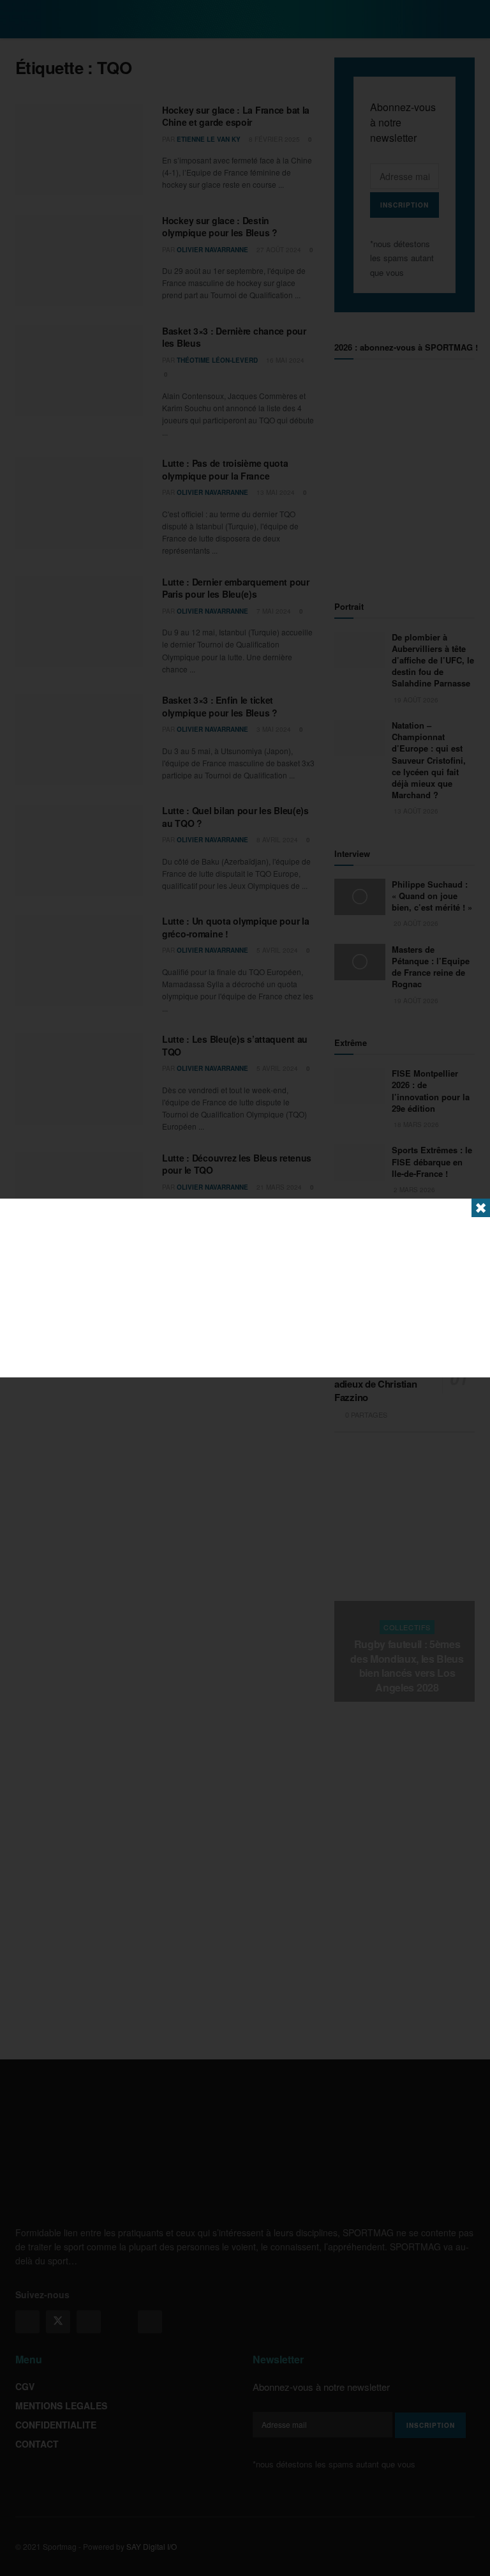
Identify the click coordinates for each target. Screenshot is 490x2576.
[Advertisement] (245, 1288)
